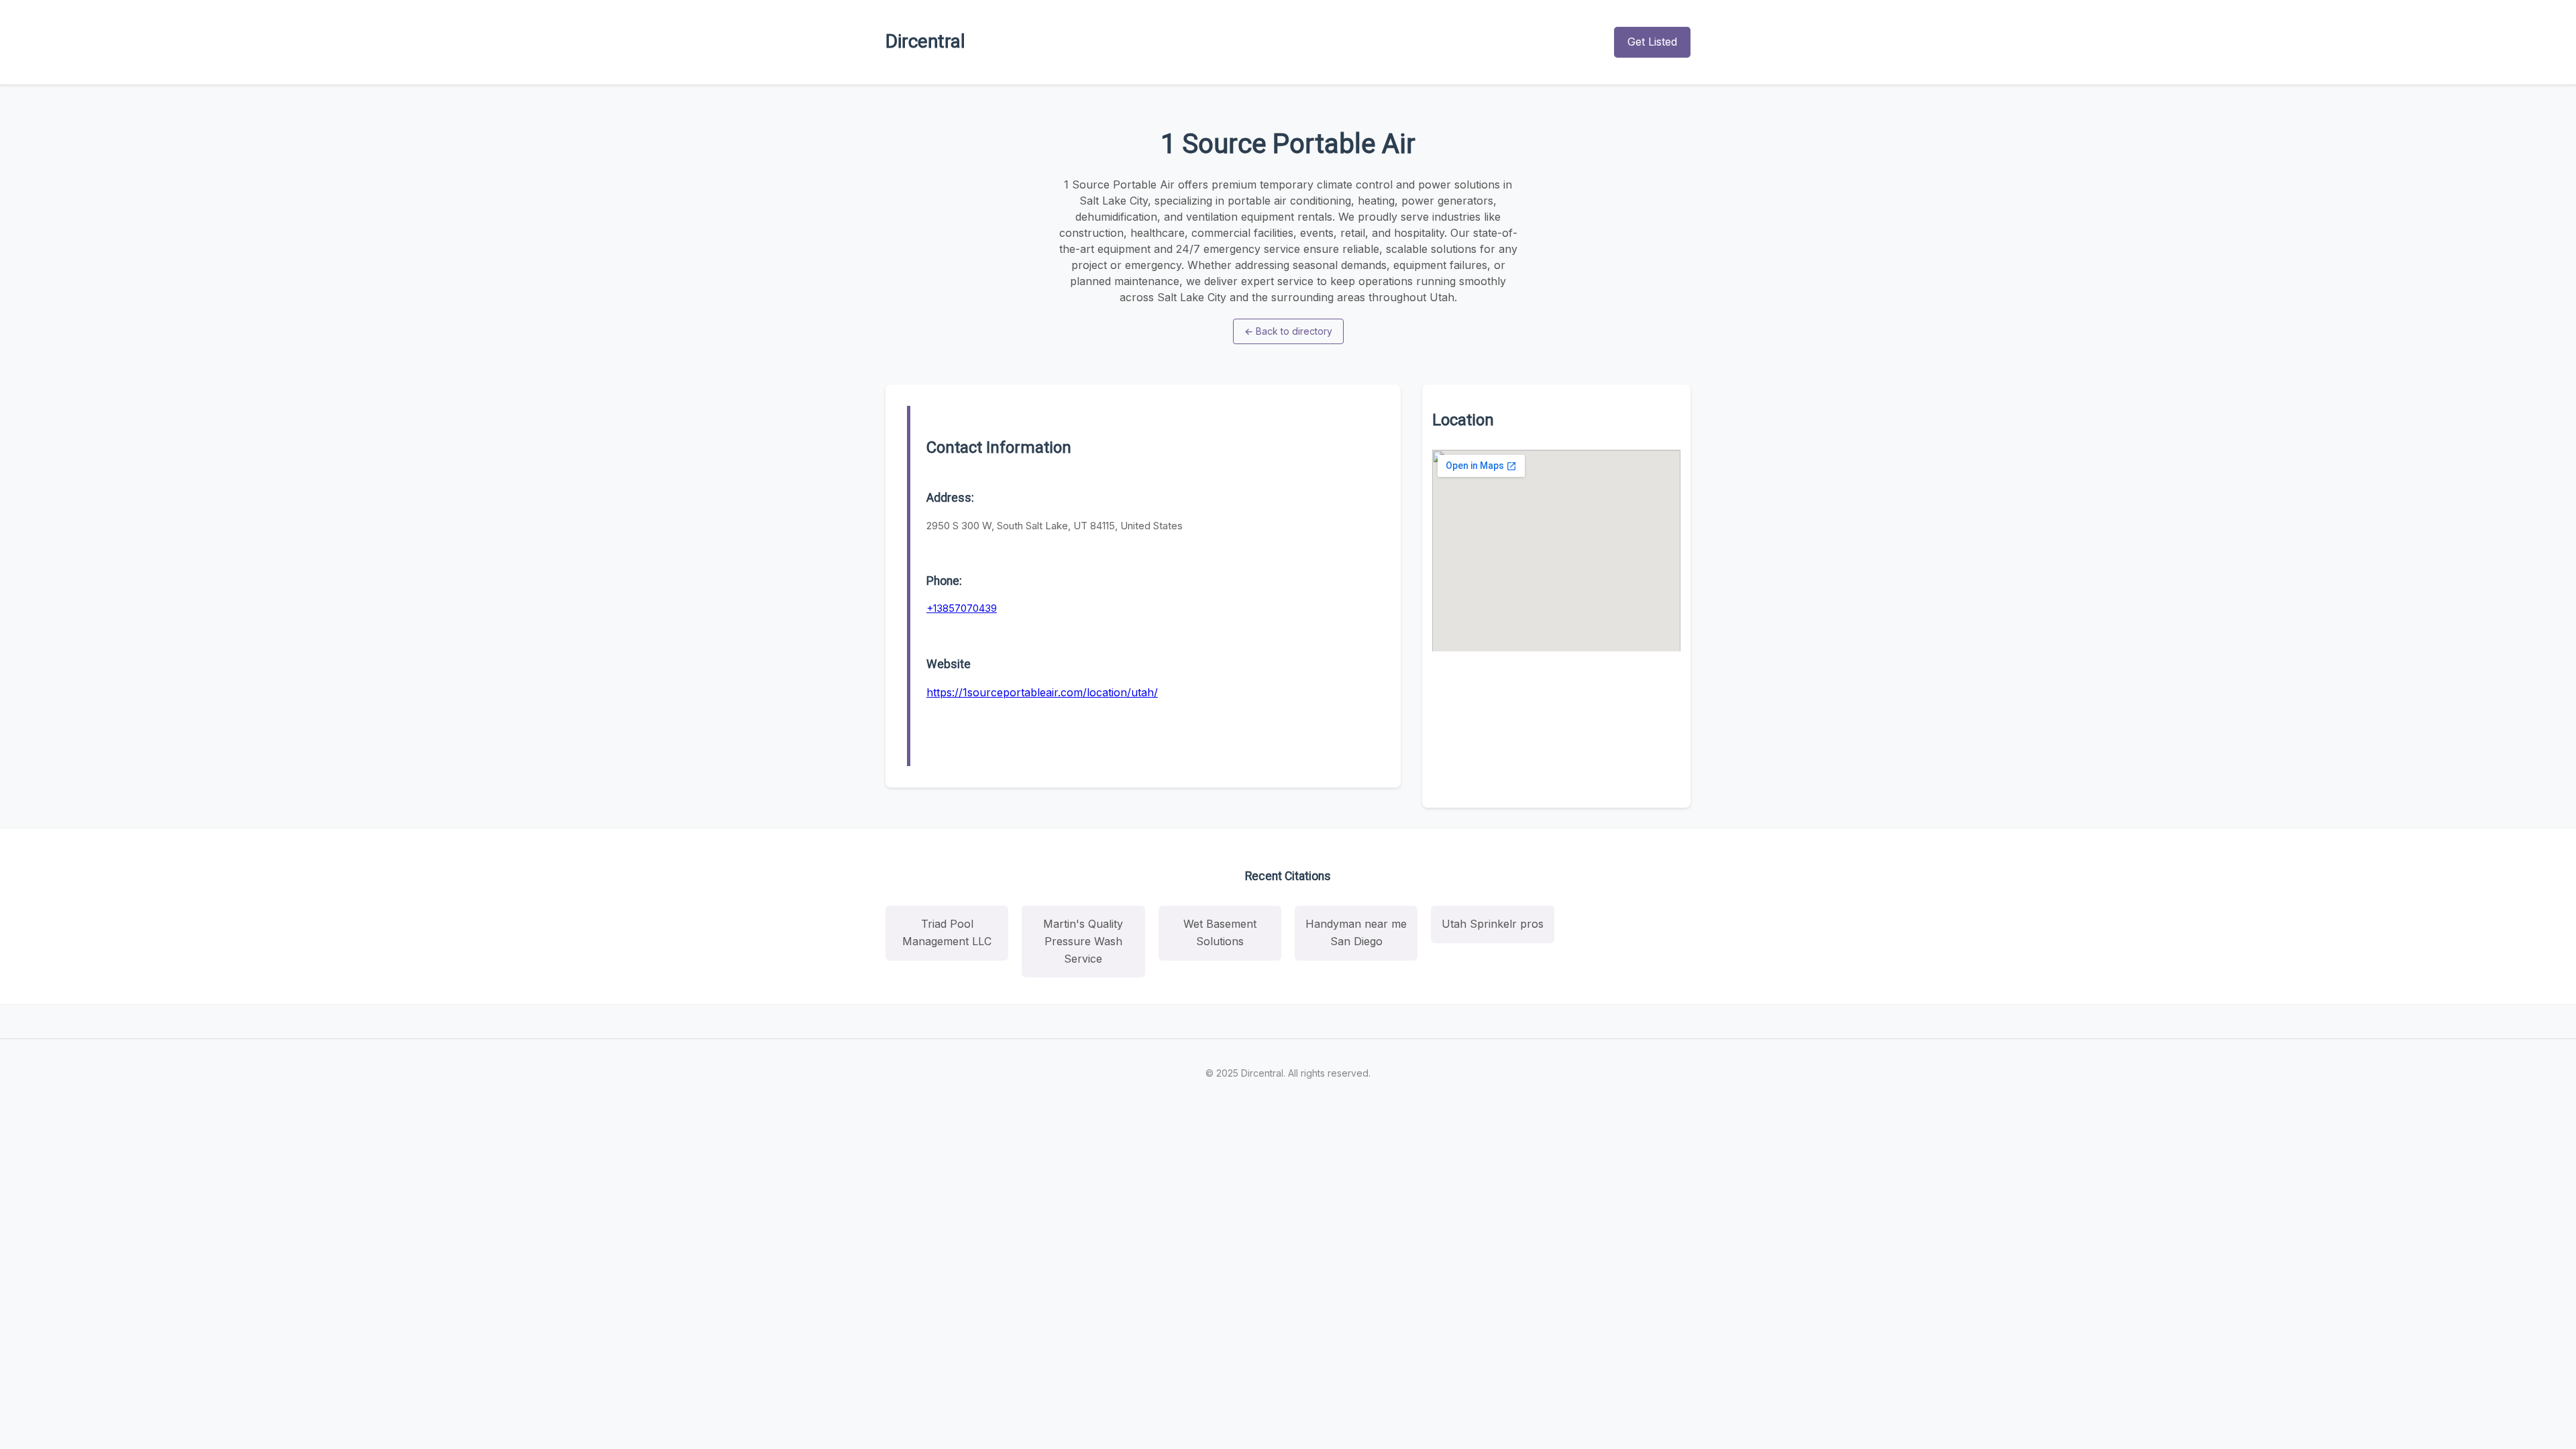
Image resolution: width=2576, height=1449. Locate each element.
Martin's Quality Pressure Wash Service (1083, 941)
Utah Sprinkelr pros (1493, 924)
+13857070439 (962, 608)
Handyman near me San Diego (1356, 932)
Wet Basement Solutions (1220, 932)
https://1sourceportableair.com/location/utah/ (1042, 692)
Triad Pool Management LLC (947, 932)
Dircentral (925, 41)
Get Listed (1652, 42)
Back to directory (1288, 331)
